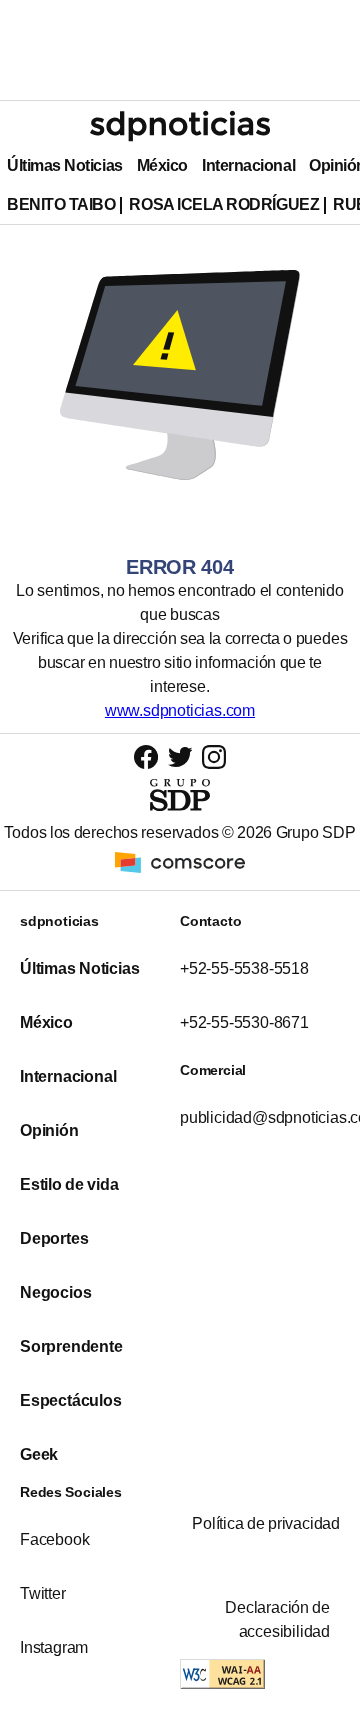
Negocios (55, 1292)
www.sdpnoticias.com (180, 710)
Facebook (54, 1539)
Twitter (43, 1593)
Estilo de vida (69, 1184)
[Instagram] (214, 756)
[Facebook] (146, 756)
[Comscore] (180, 861)
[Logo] (180, 126)
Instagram (54, 1647)
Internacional (248, 165)
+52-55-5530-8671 (244, 1022)
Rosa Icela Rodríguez (224, 204)
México (162, 165)
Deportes (54, 1238)
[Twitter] (180, 756)
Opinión (49, 1130)
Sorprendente (71, 1346)
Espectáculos (71, 1400)
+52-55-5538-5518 (244, 968)
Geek (39, 1454)
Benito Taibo (61, 204)
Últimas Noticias (65, 165)
